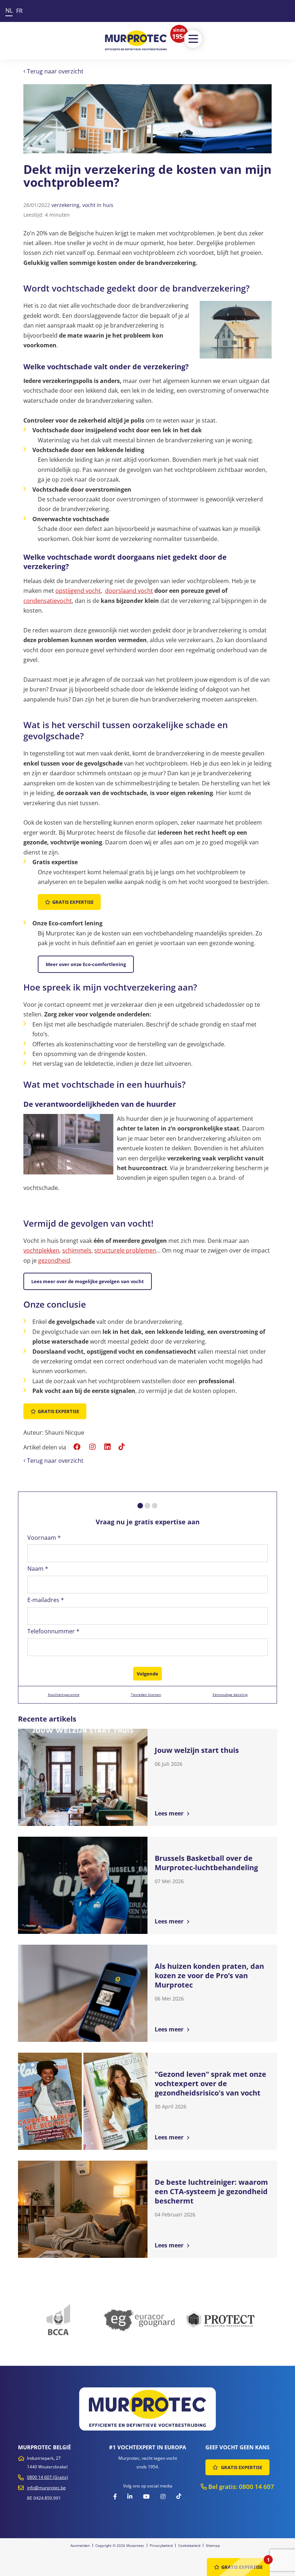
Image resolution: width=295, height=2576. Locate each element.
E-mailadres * (46, 1600)
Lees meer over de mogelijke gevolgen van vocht (88, 1281)
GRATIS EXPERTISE (241, 2467)
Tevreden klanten (146, 1695)
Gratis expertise (73, 902)
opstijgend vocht (78, 591)
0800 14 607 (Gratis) (47, 2477)
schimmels (77, 1250)
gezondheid (54, 1260)
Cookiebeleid (189, 2545)
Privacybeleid (161, 2545)
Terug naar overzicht (55, 71)
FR (19, 11)
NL (9, 10)
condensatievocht (48, 601)
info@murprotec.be (46, 2488)
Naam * (38, 1569)
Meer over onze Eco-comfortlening (86, 964)
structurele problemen (125, 1250)
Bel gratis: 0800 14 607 (240, 2487)
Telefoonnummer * (53, 1631)
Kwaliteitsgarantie (64, 1695)
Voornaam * (44, 1538)
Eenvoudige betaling (230, 1695)
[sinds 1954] (136, 40)
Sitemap (213, 2545)
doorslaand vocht (129, 591)
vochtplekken (41, 1250)
